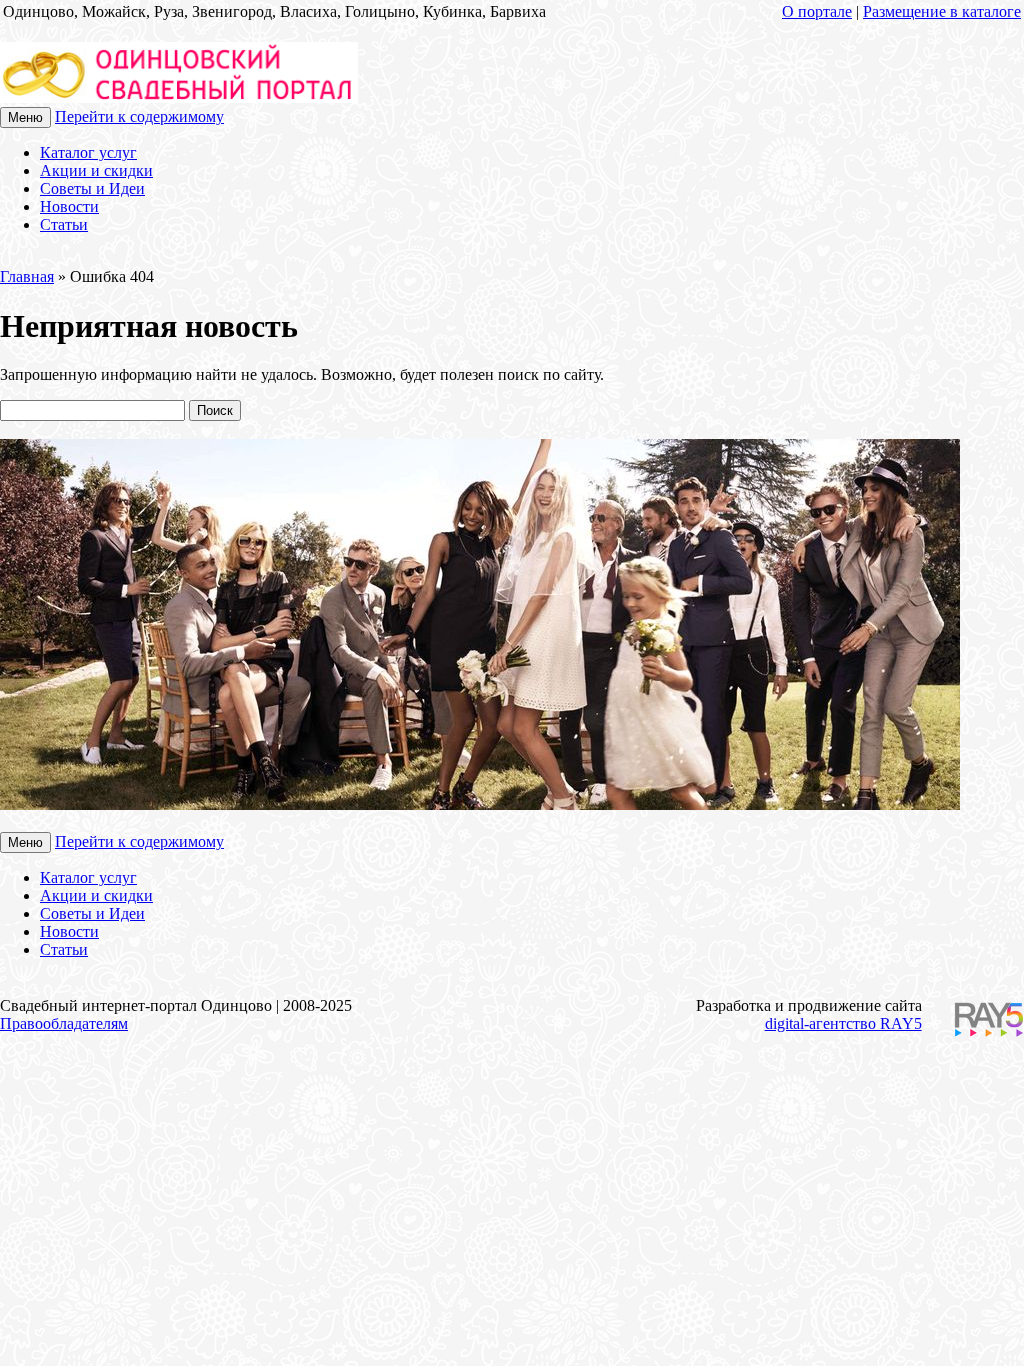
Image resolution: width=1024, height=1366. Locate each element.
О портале (817, 11)
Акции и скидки (96, 170)
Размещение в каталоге (942, 11)
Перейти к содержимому (139, 116)
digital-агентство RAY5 (843, 1023)
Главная (27, 276)
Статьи (64, 224)
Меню (25, 117)
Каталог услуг (88, 152)
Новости (69, 206)
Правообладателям (64, 1023)
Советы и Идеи (92, 188)
